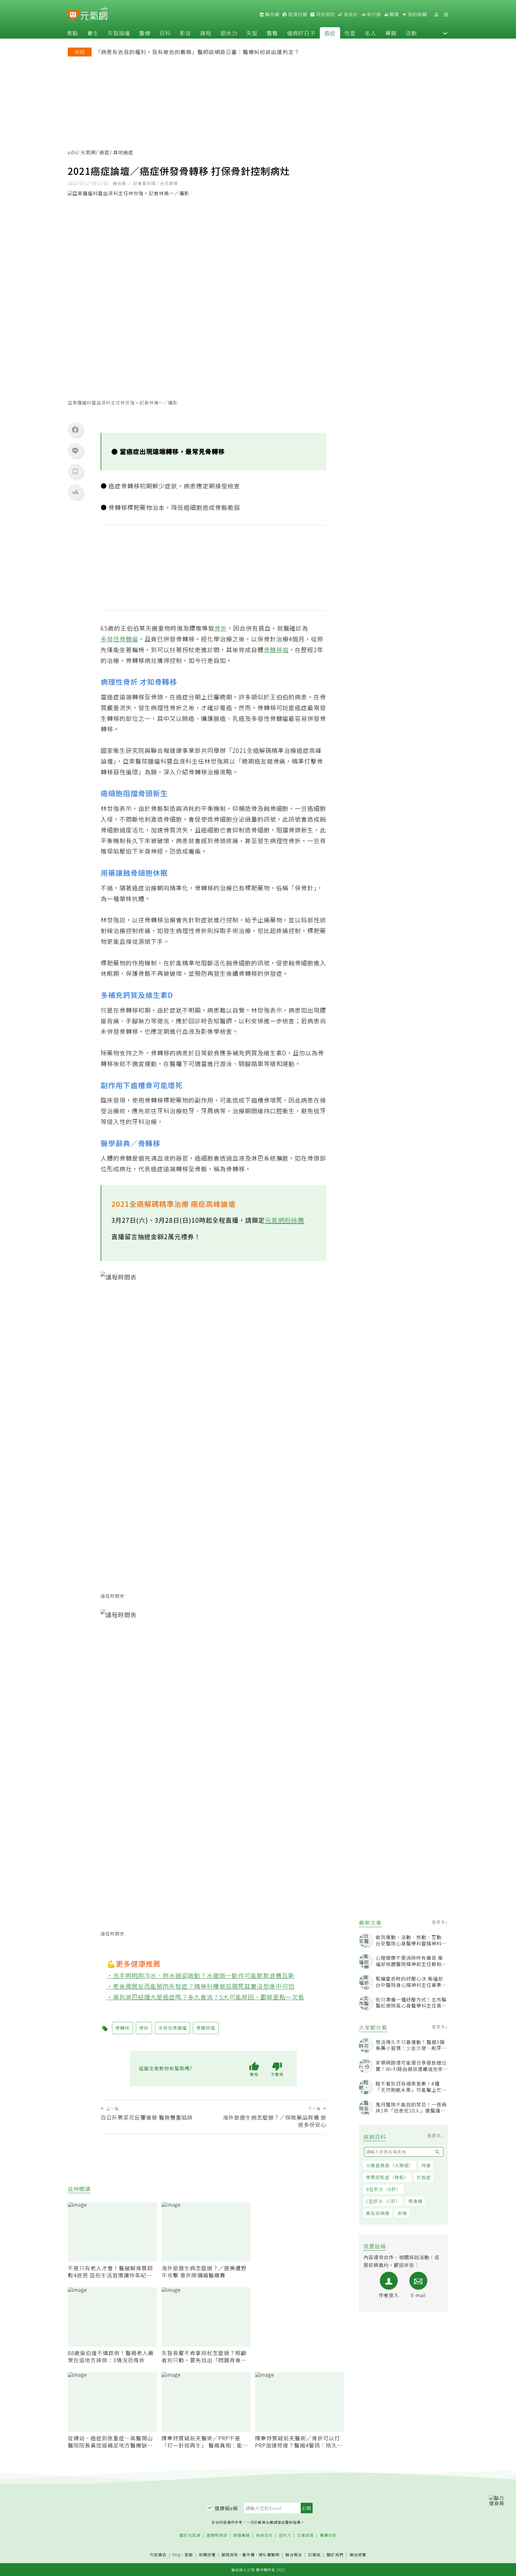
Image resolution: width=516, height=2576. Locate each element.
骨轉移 (122, 2028)
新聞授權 (207, 2555)
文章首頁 (305, 2536)
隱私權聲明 (269, 2555)
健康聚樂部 (217, 2536)
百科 (165, 33)
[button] (445, 33)
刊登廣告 (158, 2555)
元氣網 (88, 152)
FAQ (177, 2555)
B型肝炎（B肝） (383, 2189)
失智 (252, 33)
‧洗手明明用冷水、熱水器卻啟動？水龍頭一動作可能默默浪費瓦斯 (201, 1975)
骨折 (221, 628)
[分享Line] (75, 450)
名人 (371, 33)
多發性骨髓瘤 (119, 639)
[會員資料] (436, 14)
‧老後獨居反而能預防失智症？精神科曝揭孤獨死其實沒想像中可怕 (201, 1986)
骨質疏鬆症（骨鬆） (387, 2177)
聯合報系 (294, 2555)
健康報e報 (226, 2508)
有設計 (350, 14)
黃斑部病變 (378, 2213)
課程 (206, 33)
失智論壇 (119, 33)
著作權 (248, 2555)
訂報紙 (314, 2555)
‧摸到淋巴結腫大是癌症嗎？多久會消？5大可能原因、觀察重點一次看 (206, 1997)
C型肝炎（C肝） (383, 2201)
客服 (189, 2555)
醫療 (145, 33)
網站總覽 (358, 2555)
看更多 (439, 1922)
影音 (185, 33)
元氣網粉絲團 (285, 1220)
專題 (391, 33)
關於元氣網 (190, 2536)
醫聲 (272, 33)
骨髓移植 (276, 650)
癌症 (330, 33)
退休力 (229, 33)
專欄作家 (328, 2536)
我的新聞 (417, 14)
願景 (394, 14)
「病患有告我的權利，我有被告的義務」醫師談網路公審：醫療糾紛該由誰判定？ (197, 52)
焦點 (73, 33)
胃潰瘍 (415, 2201)
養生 (93, 33)
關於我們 (335, 2555)
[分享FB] (75, 429)
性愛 (350, 33)
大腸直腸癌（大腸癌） (390, 2165)
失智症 (424, 2177)
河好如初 (325, 14)
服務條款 (230, 2555)
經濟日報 (297, 14)
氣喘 (402, 2213)
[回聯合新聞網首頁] (73, 15)
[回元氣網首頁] (94, 14)
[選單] (446, 14)
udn (72, 152)
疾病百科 (264, 2536)
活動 (411, 33)
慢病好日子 (301, 33)
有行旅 (373, 14)
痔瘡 (426, 2165)
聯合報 (272, 14)
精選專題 (242, 2536)
